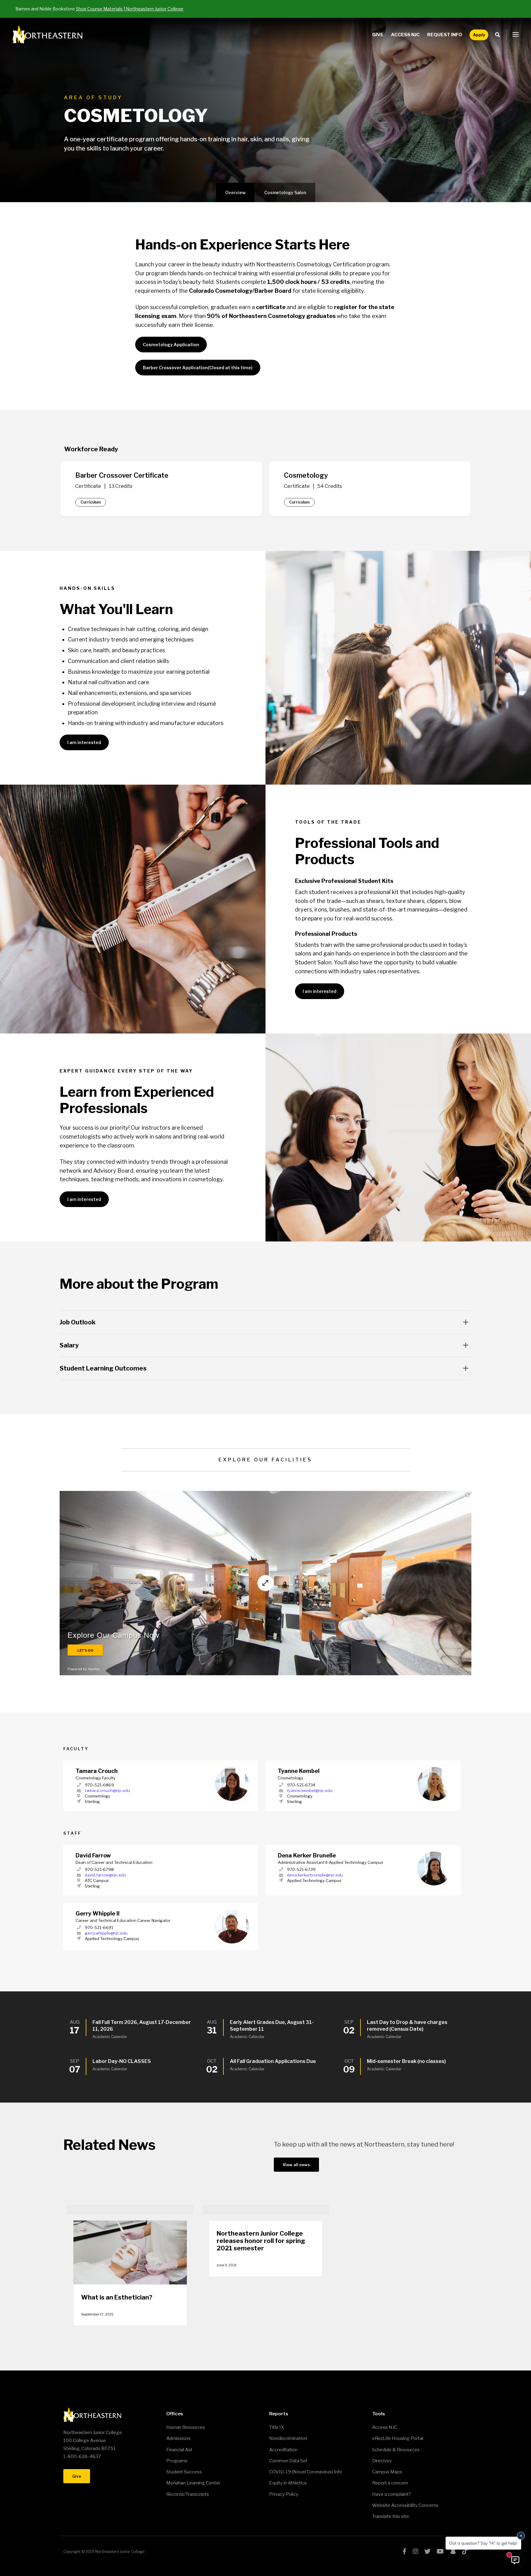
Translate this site (391, 2516)
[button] (516, 35)
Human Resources (186, 2427)
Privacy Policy (284, 2494)
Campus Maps (387, 2472)
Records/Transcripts (188, 2494)
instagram (415, 2551)
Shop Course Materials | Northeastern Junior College (130, 9)
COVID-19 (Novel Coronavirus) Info (306, 2472)
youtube (440, 2551)
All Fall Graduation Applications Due (273, 2061)
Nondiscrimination (288, 2438)
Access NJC (405, 35)
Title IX (277, 2427)
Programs (177, 2461)
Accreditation (283, 2450)
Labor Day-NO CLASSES (122, 2061)
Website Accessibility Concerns (405, 2505)
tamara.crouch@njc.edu (107, 1790)
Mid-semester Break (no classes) (406, 2061)
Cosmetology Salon (285, 192)
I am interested (84, 742)
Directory (382, 2461)
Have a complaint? (391, 2494)
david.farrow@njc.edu (105, 1875)
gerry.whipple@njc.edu (106, 1933)
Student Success (184, 2472)
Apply (479, 35)
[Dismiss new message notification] (521, 2536)
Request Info (445, 35)
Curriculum (91, 502)
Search (499, 35)
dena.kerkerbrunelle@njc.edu (315, 1875)
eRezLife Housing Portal (398, 2438)
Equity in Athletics (288, 2483)
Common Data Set (288, 2461)
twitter (427, 2551)
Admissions (178, 2438)
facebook (405, 2551)
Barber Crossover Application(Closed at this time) (198, 368)
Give (378, 35)
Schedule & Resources (396, 2450)
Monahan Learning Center (193, 2483)
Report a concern (390, 2483)
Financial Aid (179, 2450)
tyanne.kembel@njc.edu (310, 1790)
